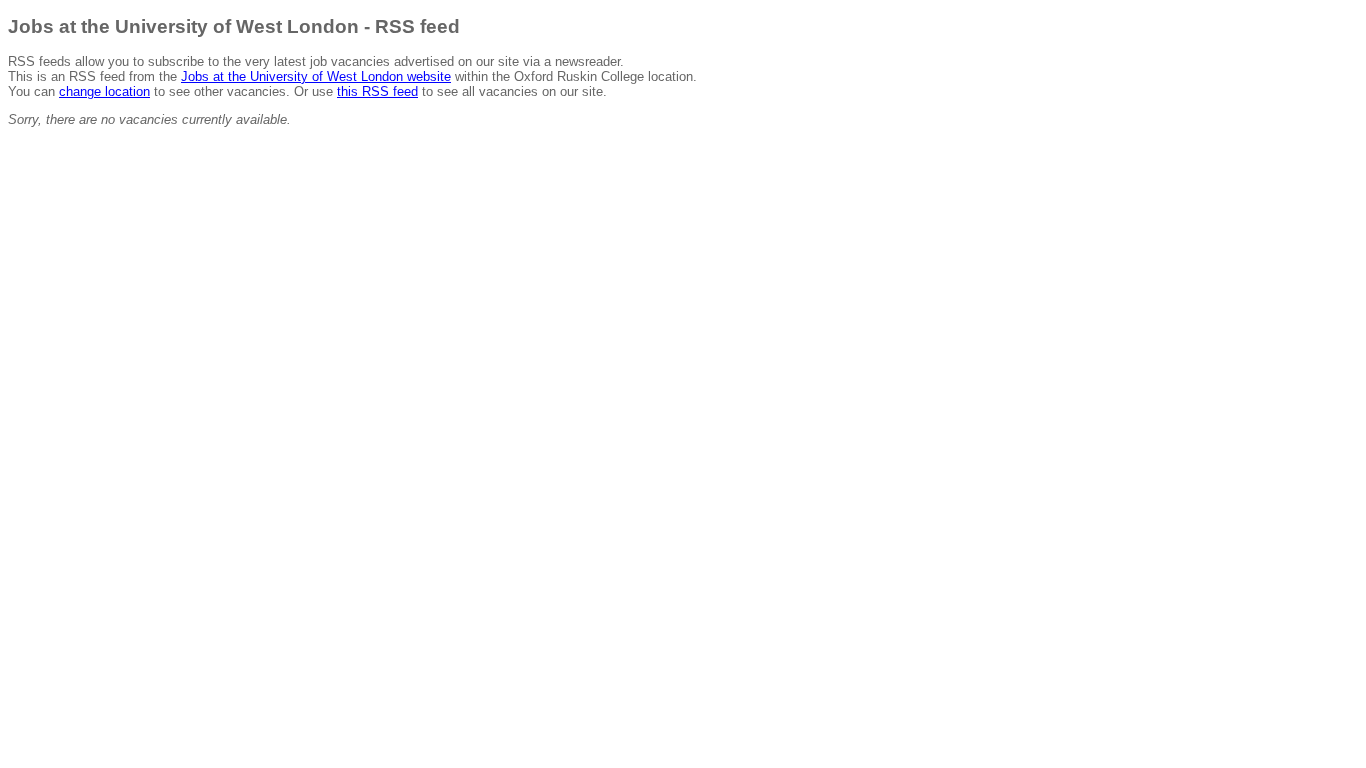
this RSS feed (377, 91)
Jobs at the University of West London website (316, 76)
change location (104, 91)
